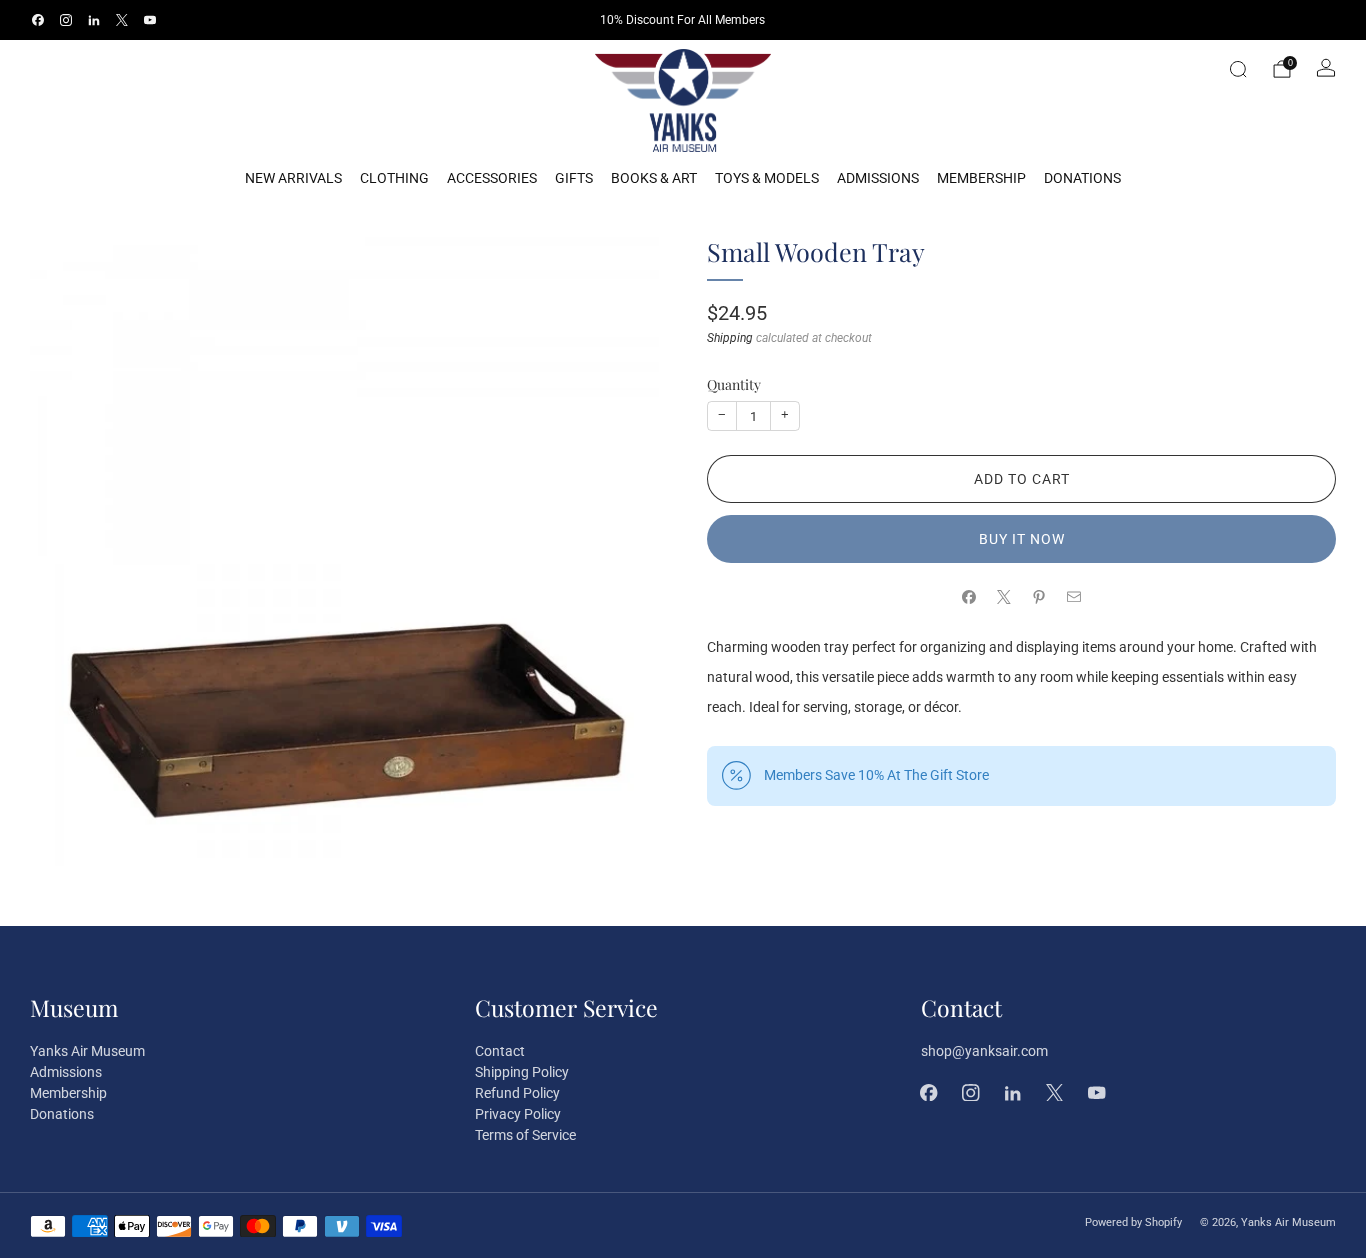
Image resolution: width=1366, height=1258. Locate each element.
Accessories (492, 178)
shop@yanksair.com (984, 1051)
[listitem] (682, 20)
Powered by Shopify (1133, 1222)
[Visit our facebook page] (38, 20)
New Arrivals (293, 178)
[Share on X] (1004, 597)
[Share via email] (1074, 597)
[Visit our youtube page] (150, 20)
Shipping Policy (522, 1072)
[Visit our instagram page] (66, 20)
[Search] (1238, 69)
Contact (500, 1051)
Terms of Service (525, 1135)
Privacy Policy (518, 1114)
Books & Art (654, 178)
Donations (1082, 178)
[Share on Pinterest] (1039, 597)
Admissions (878, 178)
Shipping (730, 337)
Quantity (734, 383)
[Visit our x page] (122, 20)
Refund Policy (517, 1093)
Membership (981, 178)
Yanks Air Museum (87, 1051)
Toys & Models (767, 178)
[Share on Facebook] (969, 597)
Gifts (574, 178)
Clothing (394, 178)
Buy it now (1022, 539)
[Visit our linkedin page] (94, 20)
